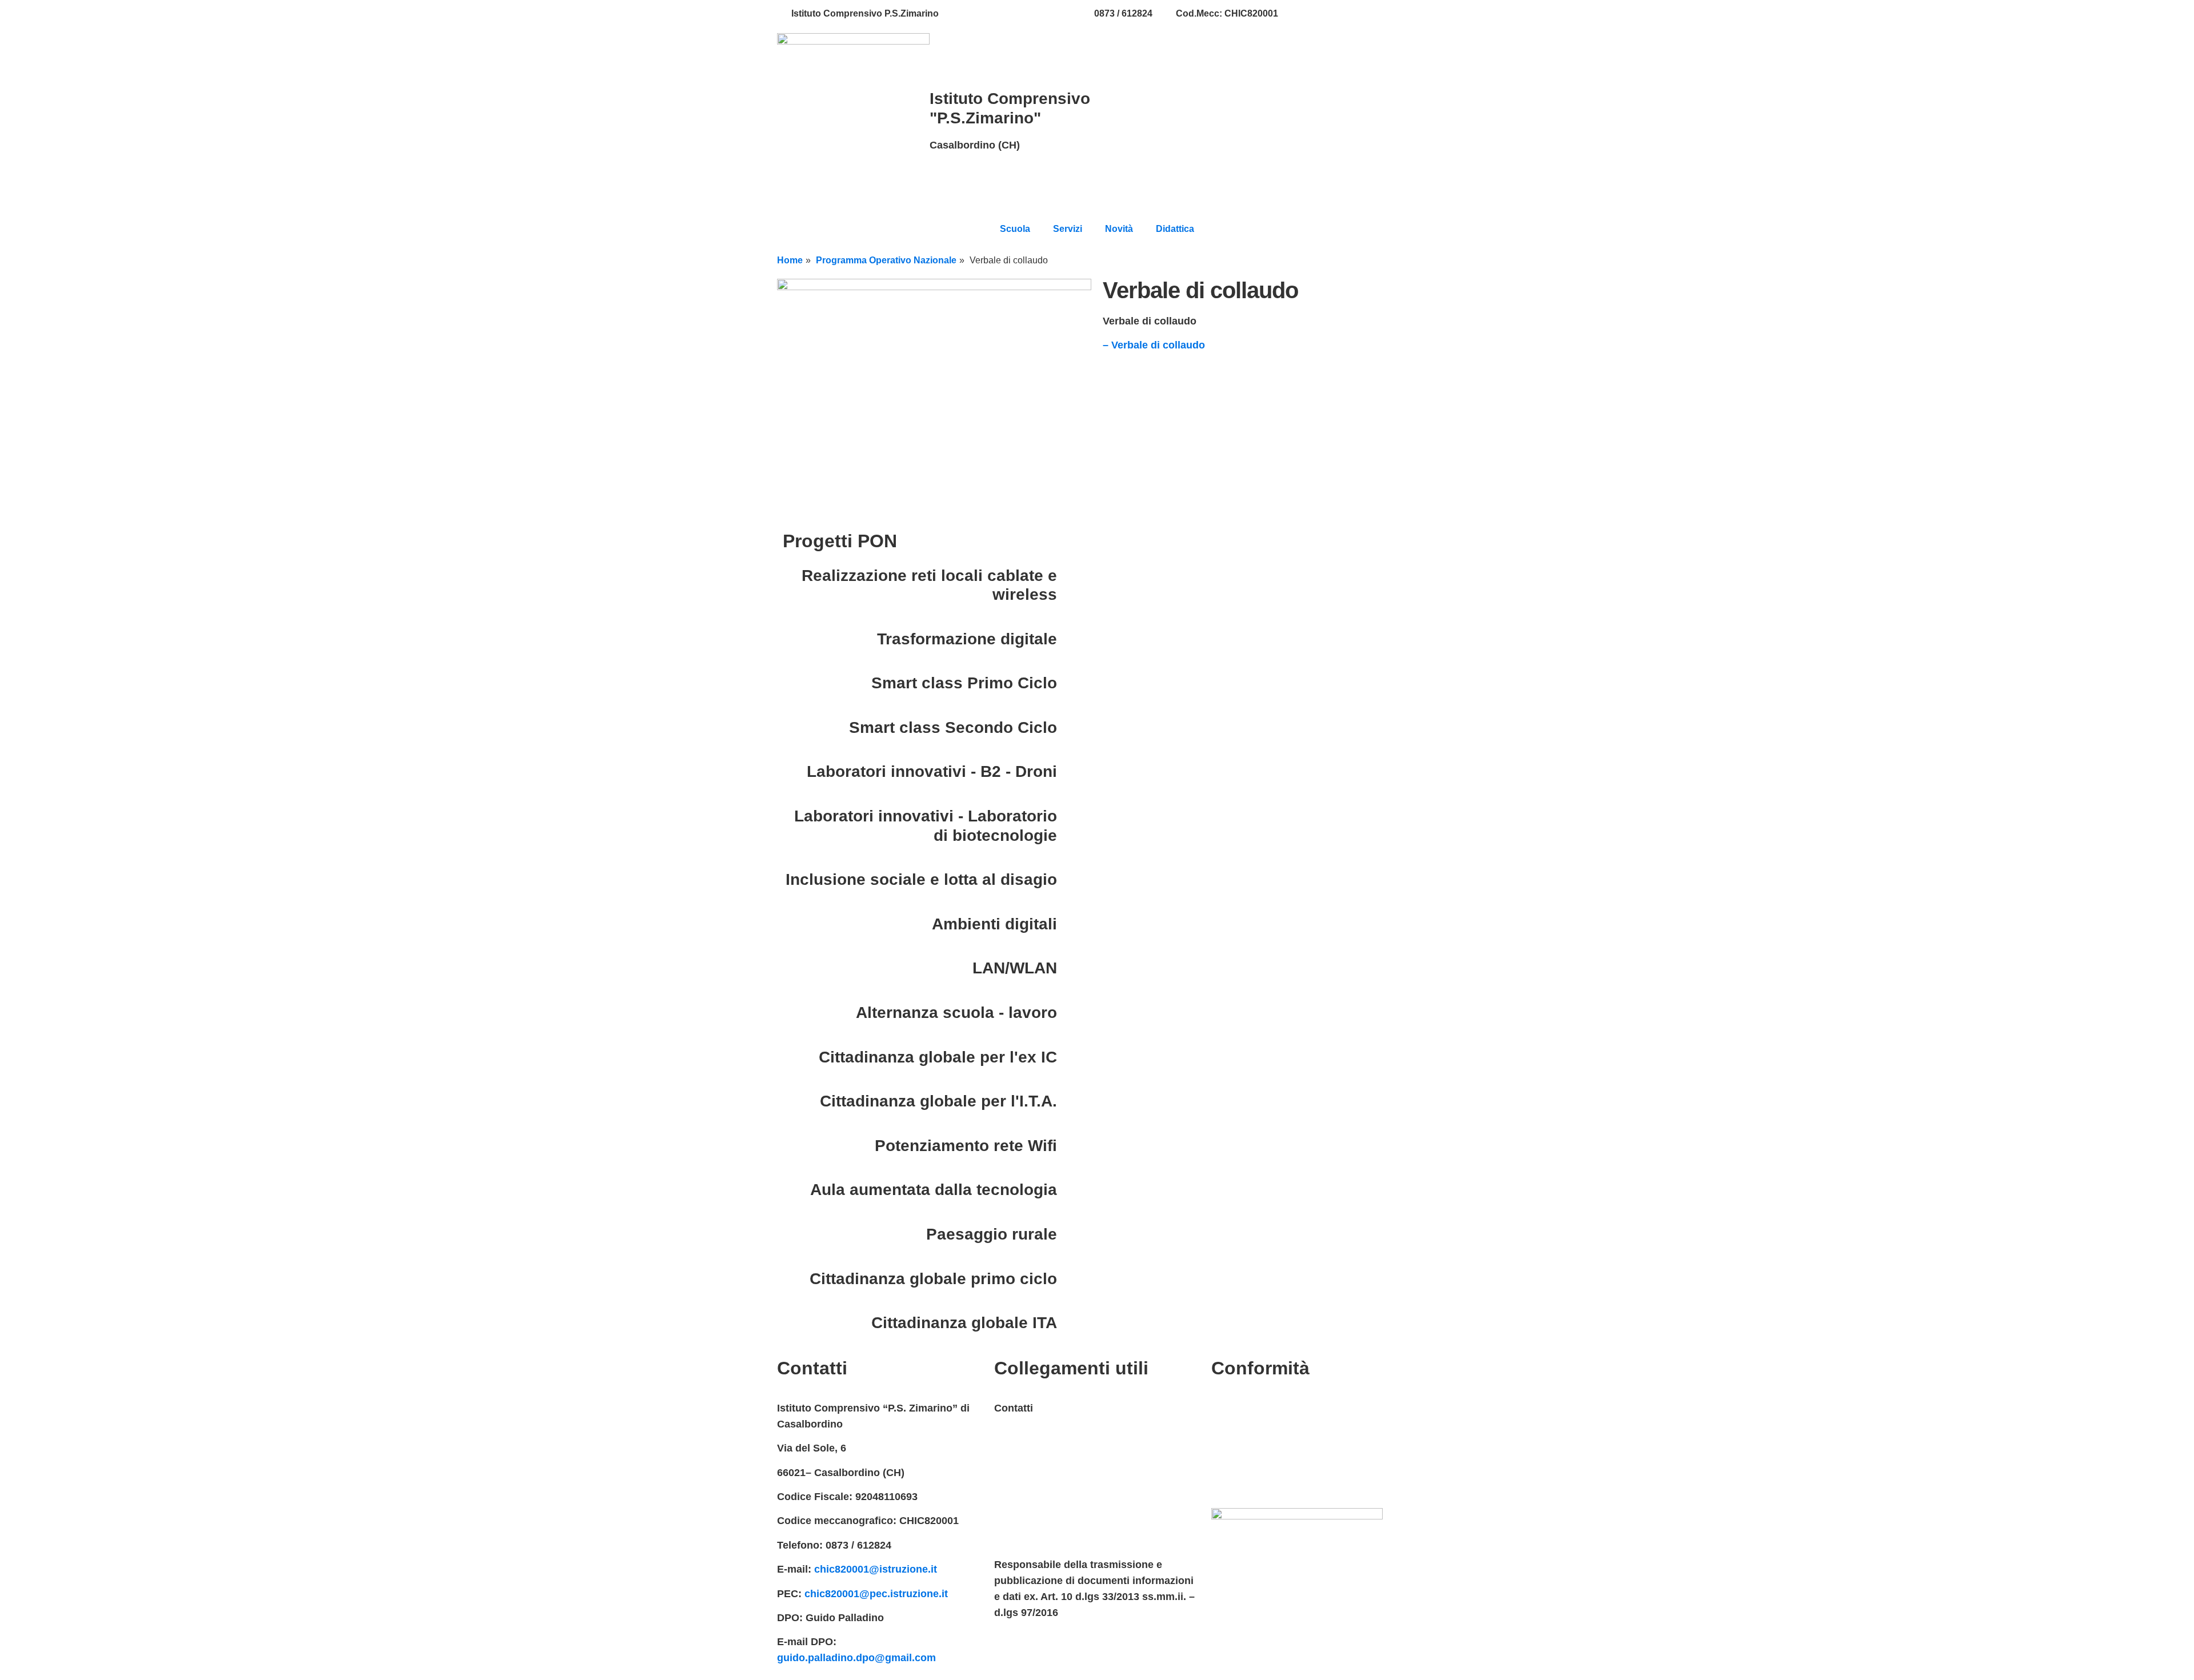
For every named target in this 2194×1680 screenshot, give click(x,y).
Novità (1119, 229)
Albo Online (1023, 1505)
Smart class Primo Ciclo (964, 683)
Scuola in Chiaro (1035, 1529)
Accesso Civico (1032, 1457)
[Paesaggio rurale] (1071, 1234)
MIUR (1007, 1432)
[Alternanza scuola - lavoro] (1071, 1013)
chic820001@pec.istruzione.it (876, 1594)
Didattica (1175, 229)
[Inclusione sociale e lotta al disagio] (1071, 880)
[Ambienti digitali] (1071, 924)
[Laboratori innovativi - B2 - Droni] (1071, 772)
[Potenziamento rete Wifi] (1071, 1146)
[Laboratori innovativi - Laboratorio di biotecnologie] (1071, 816)
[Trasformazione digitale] (1071, 639)
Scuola (1015, 229)
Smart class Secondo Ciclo (953, 727)
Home (790, 260)
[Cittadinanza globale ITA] (1071, 1323)
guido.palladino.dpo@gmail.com (856, 1658)
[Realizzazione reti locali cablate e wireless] (1071, 576)
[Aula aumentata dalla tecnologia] (1071, 1190)
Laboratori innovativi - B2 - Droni (932, 771)
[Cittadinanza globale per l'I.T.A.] (1071, 1101)
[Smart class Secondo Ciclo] (1071, 728)
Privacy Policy (1246, 1408)
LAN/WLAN (1015, 968)
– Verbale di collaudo (1154, 345)
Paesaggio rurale (992, 1234)
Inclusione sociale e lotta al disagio (921, 879)
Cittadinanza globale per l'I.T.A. (938, 1101)
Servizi (1068, 229)
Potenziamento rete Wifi (966, 1146)
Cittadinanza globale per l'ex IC (938, 1057)
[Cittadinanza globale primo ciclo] (1071, 1279)
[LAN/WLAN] (1071, 968)
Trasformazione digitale (967, 639)
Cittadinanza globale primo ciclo (933, 1279)
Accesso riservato (1256, 1481)
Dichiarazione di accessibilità (1283, 1432)
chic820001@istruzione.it (1016, 13)
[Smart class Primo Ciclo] (1071, 683)
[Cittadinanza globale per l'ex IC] (1071, 1057)
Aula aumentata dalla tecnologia (934, 1190)
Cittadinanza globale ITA (964, 1323)
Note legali (1237, 1457)
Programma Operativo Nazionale (886, 260)
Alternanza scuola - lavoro (956, 1013)
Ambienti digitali (994, 924)
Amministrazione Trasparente (1066, 1481)
